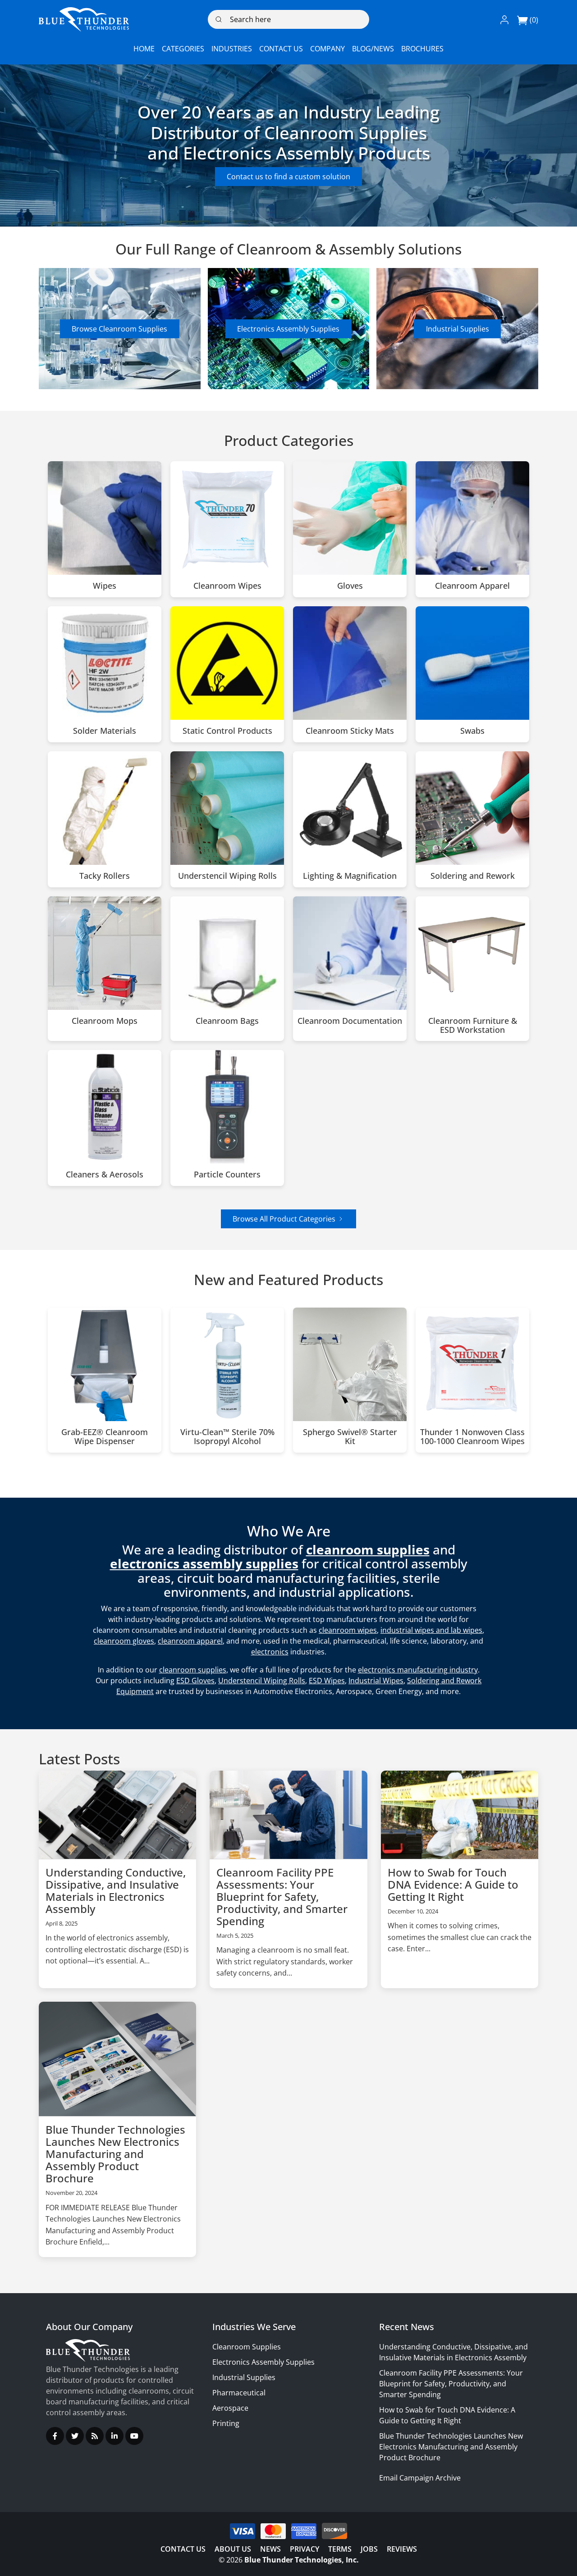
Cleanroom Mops (105, 1021)
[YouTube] (134, 2436)
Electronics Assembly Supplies (288, 329)
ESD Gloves (195, 1681)
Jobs (369, 2549)
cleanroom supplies (193, 1670)
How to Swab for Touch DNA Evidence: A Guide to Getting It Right (453, 1884)
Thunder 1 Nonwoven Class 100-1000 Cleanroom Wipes (472, 1437)
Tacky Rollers (105, 876)
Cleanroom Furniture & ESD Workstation (473, 1026)
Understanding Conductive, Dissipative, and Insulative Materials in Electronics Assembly (116, 1890)
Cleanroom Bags (227, 1021)
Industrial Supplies (458, 329)
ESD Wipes (327, 1681)
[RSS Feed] (95, 2436)
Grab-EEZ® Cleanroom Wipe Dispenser (105, 1437)
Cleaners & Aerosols (105, 1175)
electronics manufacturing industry (418, 1670)
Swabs (472, 731)
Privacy (305, 2549)
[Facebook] (55, 2436)
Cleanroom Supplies (247, 2347)
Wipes (105, 586)
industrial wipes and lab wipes (431, 1630)
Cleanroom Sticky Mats (350, 731)
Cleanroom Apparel (472, 586)
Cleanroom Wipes (227, 586)
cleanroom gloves (124, 1641)
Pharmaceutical (239, 2393)
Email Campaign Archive (420, 2478)
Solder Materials (105, 731)
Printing (226, 2423)
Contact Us (183, 2549)
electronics (270, 1652)
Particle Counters (227, 1175)
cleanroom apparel (190, 1641)
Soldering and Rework (473, 876)
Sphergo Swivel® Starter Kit (350, 1437)
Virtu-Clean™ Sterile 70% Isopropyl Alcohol (227, 1437)
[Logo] (84, 19)
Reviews (402, 2549)
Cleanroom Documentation (350, 1021)
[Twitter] (75, 2436)
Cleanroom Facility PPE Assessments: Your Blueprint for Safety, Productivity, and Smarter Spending (282, 1897)
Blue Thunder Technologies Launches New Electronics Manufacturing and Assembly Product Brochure (115, 2154)
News (270, 2549)
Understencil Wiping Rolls (227, 876)
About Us (233, 2549)
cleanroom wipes (348, 1630)
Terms (340, 2549)
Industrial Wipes (376, 1681)
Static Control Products (227, 731)
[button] (504, 19)
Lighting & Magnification (350, 876)
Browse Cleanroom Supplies (119, 329)
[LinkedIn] (114, 2436)
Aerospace (230, 2408)
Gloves (350, 586)
